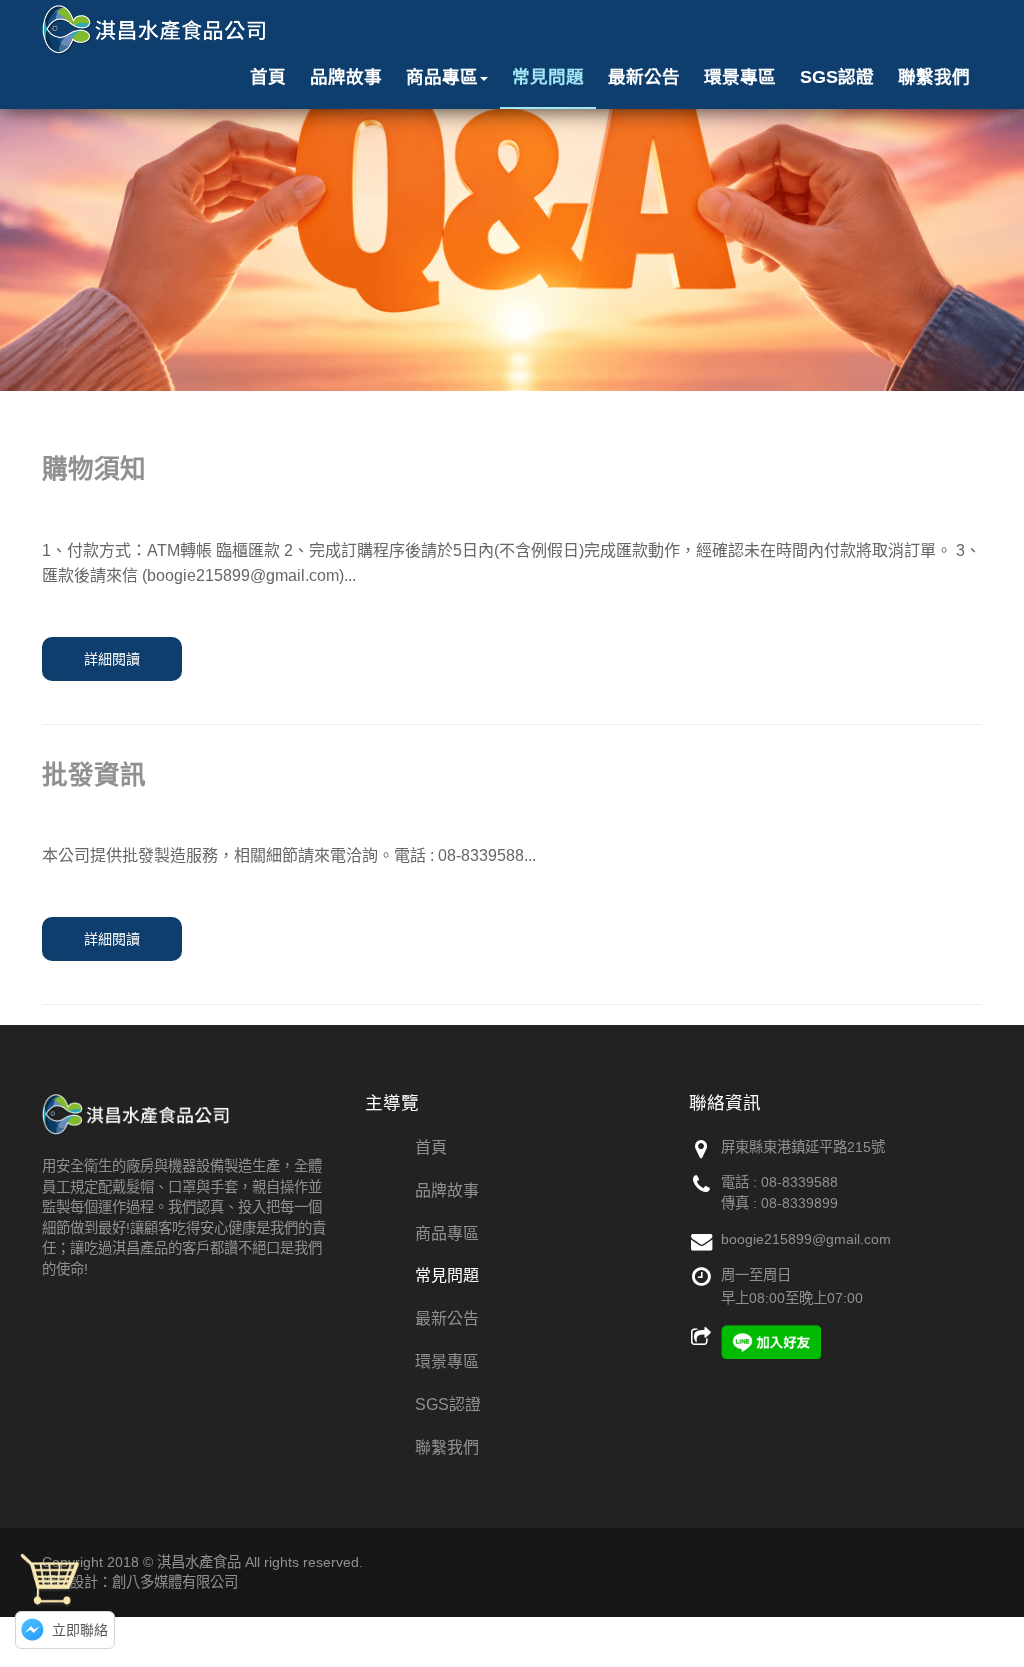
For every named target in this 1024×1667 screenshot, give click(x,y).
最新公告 (644, 77)
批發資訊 (94, 775)
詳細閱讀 (112, 659)
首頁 (268, 77)
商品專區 (442, 77)
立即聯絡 (80, 1630)
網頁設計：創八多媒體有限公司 (140, 1582)
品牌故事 (346, 77)
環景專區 (740, 77)
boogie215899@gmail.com (806, 1239)
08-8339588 (799, 1182)
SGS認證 (837, 77)
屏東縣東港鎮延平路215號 (803, 1147)
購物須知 (94, 469)
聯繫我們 (934, 77)
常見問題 (548, 77)
